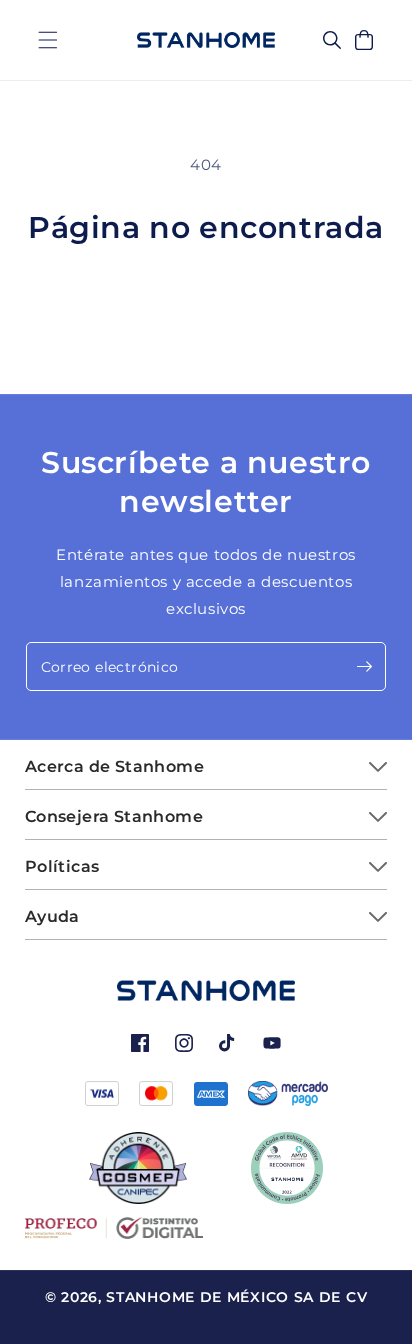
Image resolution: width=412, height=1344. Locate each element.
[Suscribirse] (364, 666)
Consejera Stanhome (114, 816)
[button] (48, 40)
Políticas (62, 866)
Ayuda (52, 916)
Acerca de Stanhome (114, 766)
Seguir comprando (206, 300)
